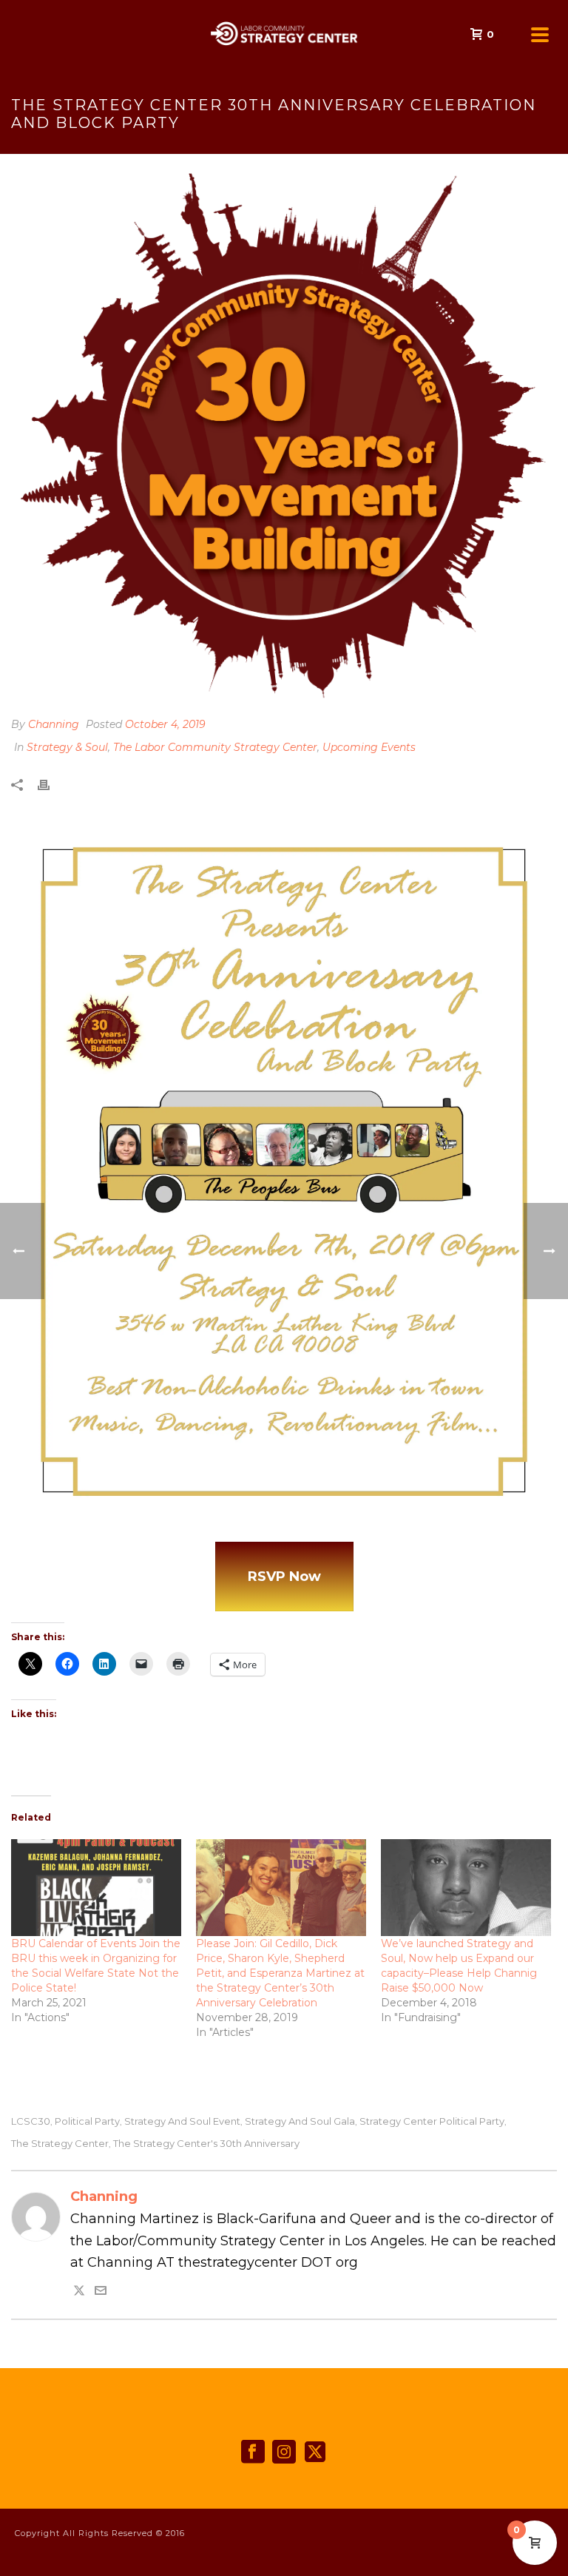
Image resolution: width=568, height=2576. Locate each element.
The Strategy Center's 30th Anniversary (206, 2144)
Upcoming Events (369, 747)
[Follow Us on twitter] (315, 2452)
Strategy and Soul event (182, 2121)
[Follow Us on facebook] (253, 2452)
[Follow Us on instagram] (284, 2452)
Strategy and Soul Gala (300, 2121)
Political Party (87, 2121)
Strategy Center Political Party (432, 2121)
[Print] (51, 785)
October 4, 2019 (165, 724)
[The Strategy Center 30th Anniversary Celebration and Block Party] (284, 436)
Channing (54, 724)
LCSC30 (31, 2121)
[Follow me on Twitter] (79, 2292)
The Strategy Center (60, 2144)
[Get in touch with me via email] (101, 2292)
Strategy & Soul (67, 747)
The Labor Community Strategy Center (215, 747)
